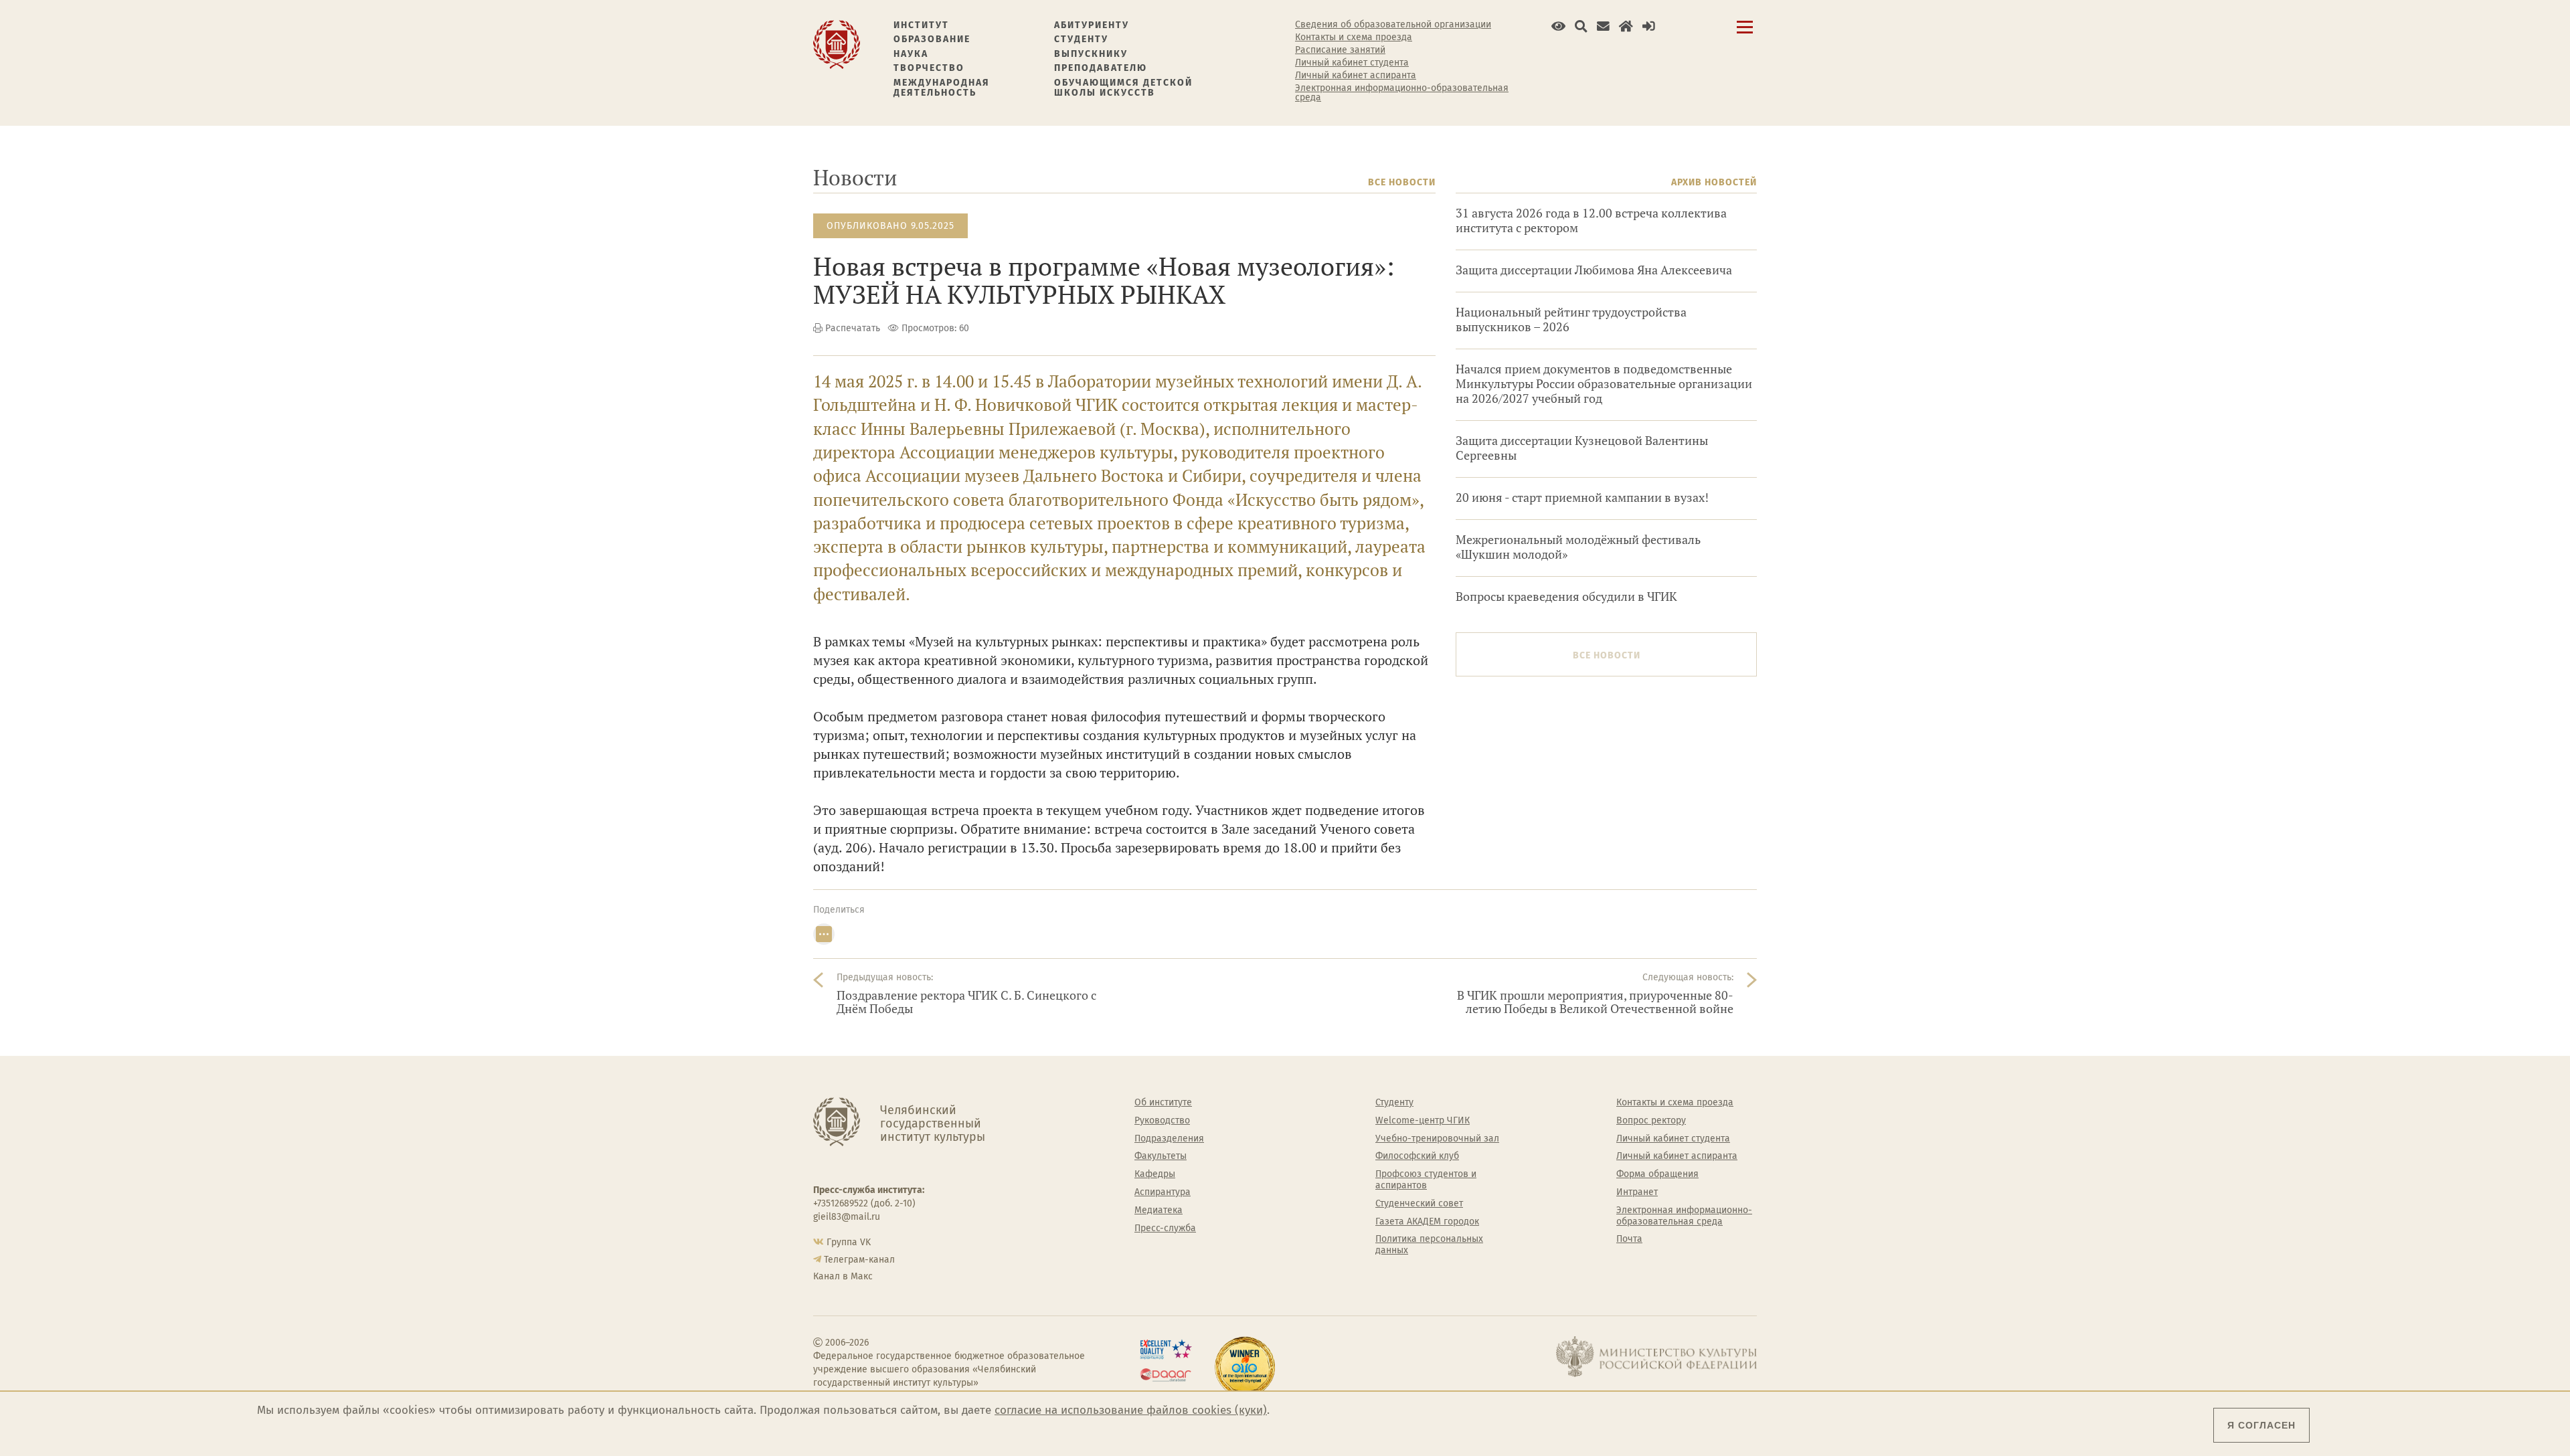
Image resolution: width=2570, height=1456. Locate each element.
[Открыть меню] (1745, 34)
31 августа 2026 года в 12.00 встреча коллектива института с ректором (1591, 220)
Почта (1629, 1239)
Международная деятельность (942, 88)
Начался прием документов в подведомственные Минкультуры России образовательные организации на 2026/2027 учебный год (1604, 384)
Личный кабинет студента (1352, 63)
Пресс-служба (1165, 1228)
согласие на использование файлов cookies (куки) (1131, 1410)
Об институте (1163, 1103)
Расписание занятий (1340, 50)
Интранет (1637, 1192)
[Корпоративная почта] (1603, 26)
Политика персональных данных (1429, 1245)
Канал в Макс (843, 1276)
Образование (932, 39)
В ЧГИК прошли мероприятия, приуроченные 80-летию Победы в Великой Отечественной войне (1595, 1002)
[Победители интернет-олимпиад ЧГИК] (1245, 1367)
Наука (911, 54)
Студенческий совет (1419, 1204)
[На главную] (837, 44)
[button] (1558, 26)
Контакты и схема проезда (1354, 37)
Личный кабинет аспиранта (1356, 76)
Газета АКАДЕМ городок (1427, 1222)
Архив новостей (1714, 182)
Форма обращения (1657, 1174)
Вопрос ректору (1651, 1121)
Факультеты (1161, 1156)
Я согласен (2261, 1425)
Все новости (1402, 182)
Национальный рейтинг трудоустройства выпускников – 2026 (1571, 320)
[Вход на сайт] (1649, 26)
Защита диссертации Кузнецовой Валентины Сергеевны (1582, 448)
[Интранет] (1626, 26)
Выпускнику (1091, 54)
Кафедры (1155, 1174)
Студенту (1081, 39)
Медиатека (1159, 1210)
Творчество (929, 68)
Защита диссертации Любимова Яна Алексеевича (1594, 270)
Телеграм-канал (859, 1260)
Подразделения (1169, 1139)
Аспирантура (1163, 1192)
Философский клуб (1417, 1156)
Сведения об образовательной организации (1393, 25)
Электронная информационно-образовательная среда (1402, 93)
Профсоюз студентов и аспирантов (1426, 1180)
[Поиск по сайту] (1581, 26)
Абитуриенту (1092, 25)
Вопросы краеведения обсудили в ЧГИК (1566, 597)
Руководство (1162, 1121)
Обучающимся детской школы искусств (1123, 88)
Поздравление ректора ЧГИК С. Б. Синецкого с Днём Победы (966, 1002)
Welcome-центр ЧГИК (1423, 1121)
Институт (921, 25)
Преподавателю (1101, 68)
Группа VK (849, 1242)
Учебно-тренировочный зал (1437, 1139)
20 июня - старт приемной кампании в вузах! (1582, 497)
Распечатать (853, 328)
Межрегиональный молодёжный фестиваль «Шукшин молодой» (1578, 547)
